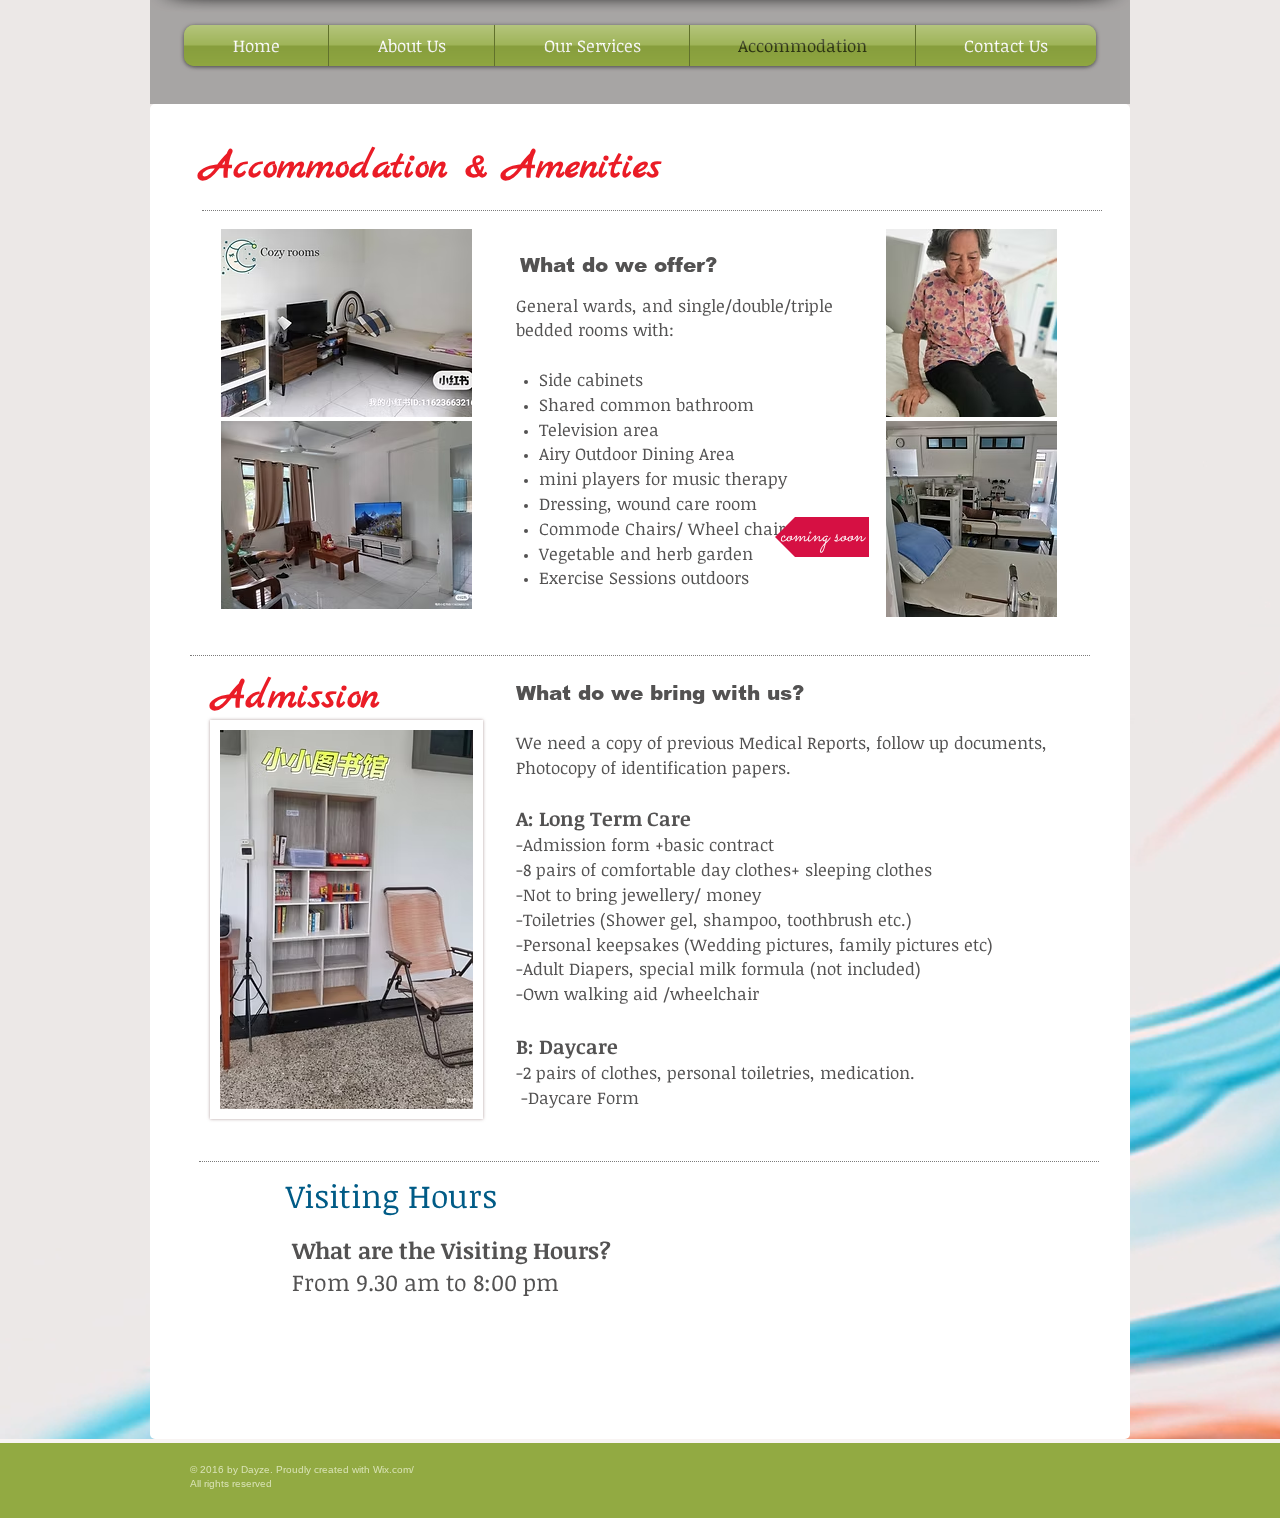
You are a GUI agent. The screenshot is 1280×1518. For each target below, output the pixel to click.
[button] (822, 537)
